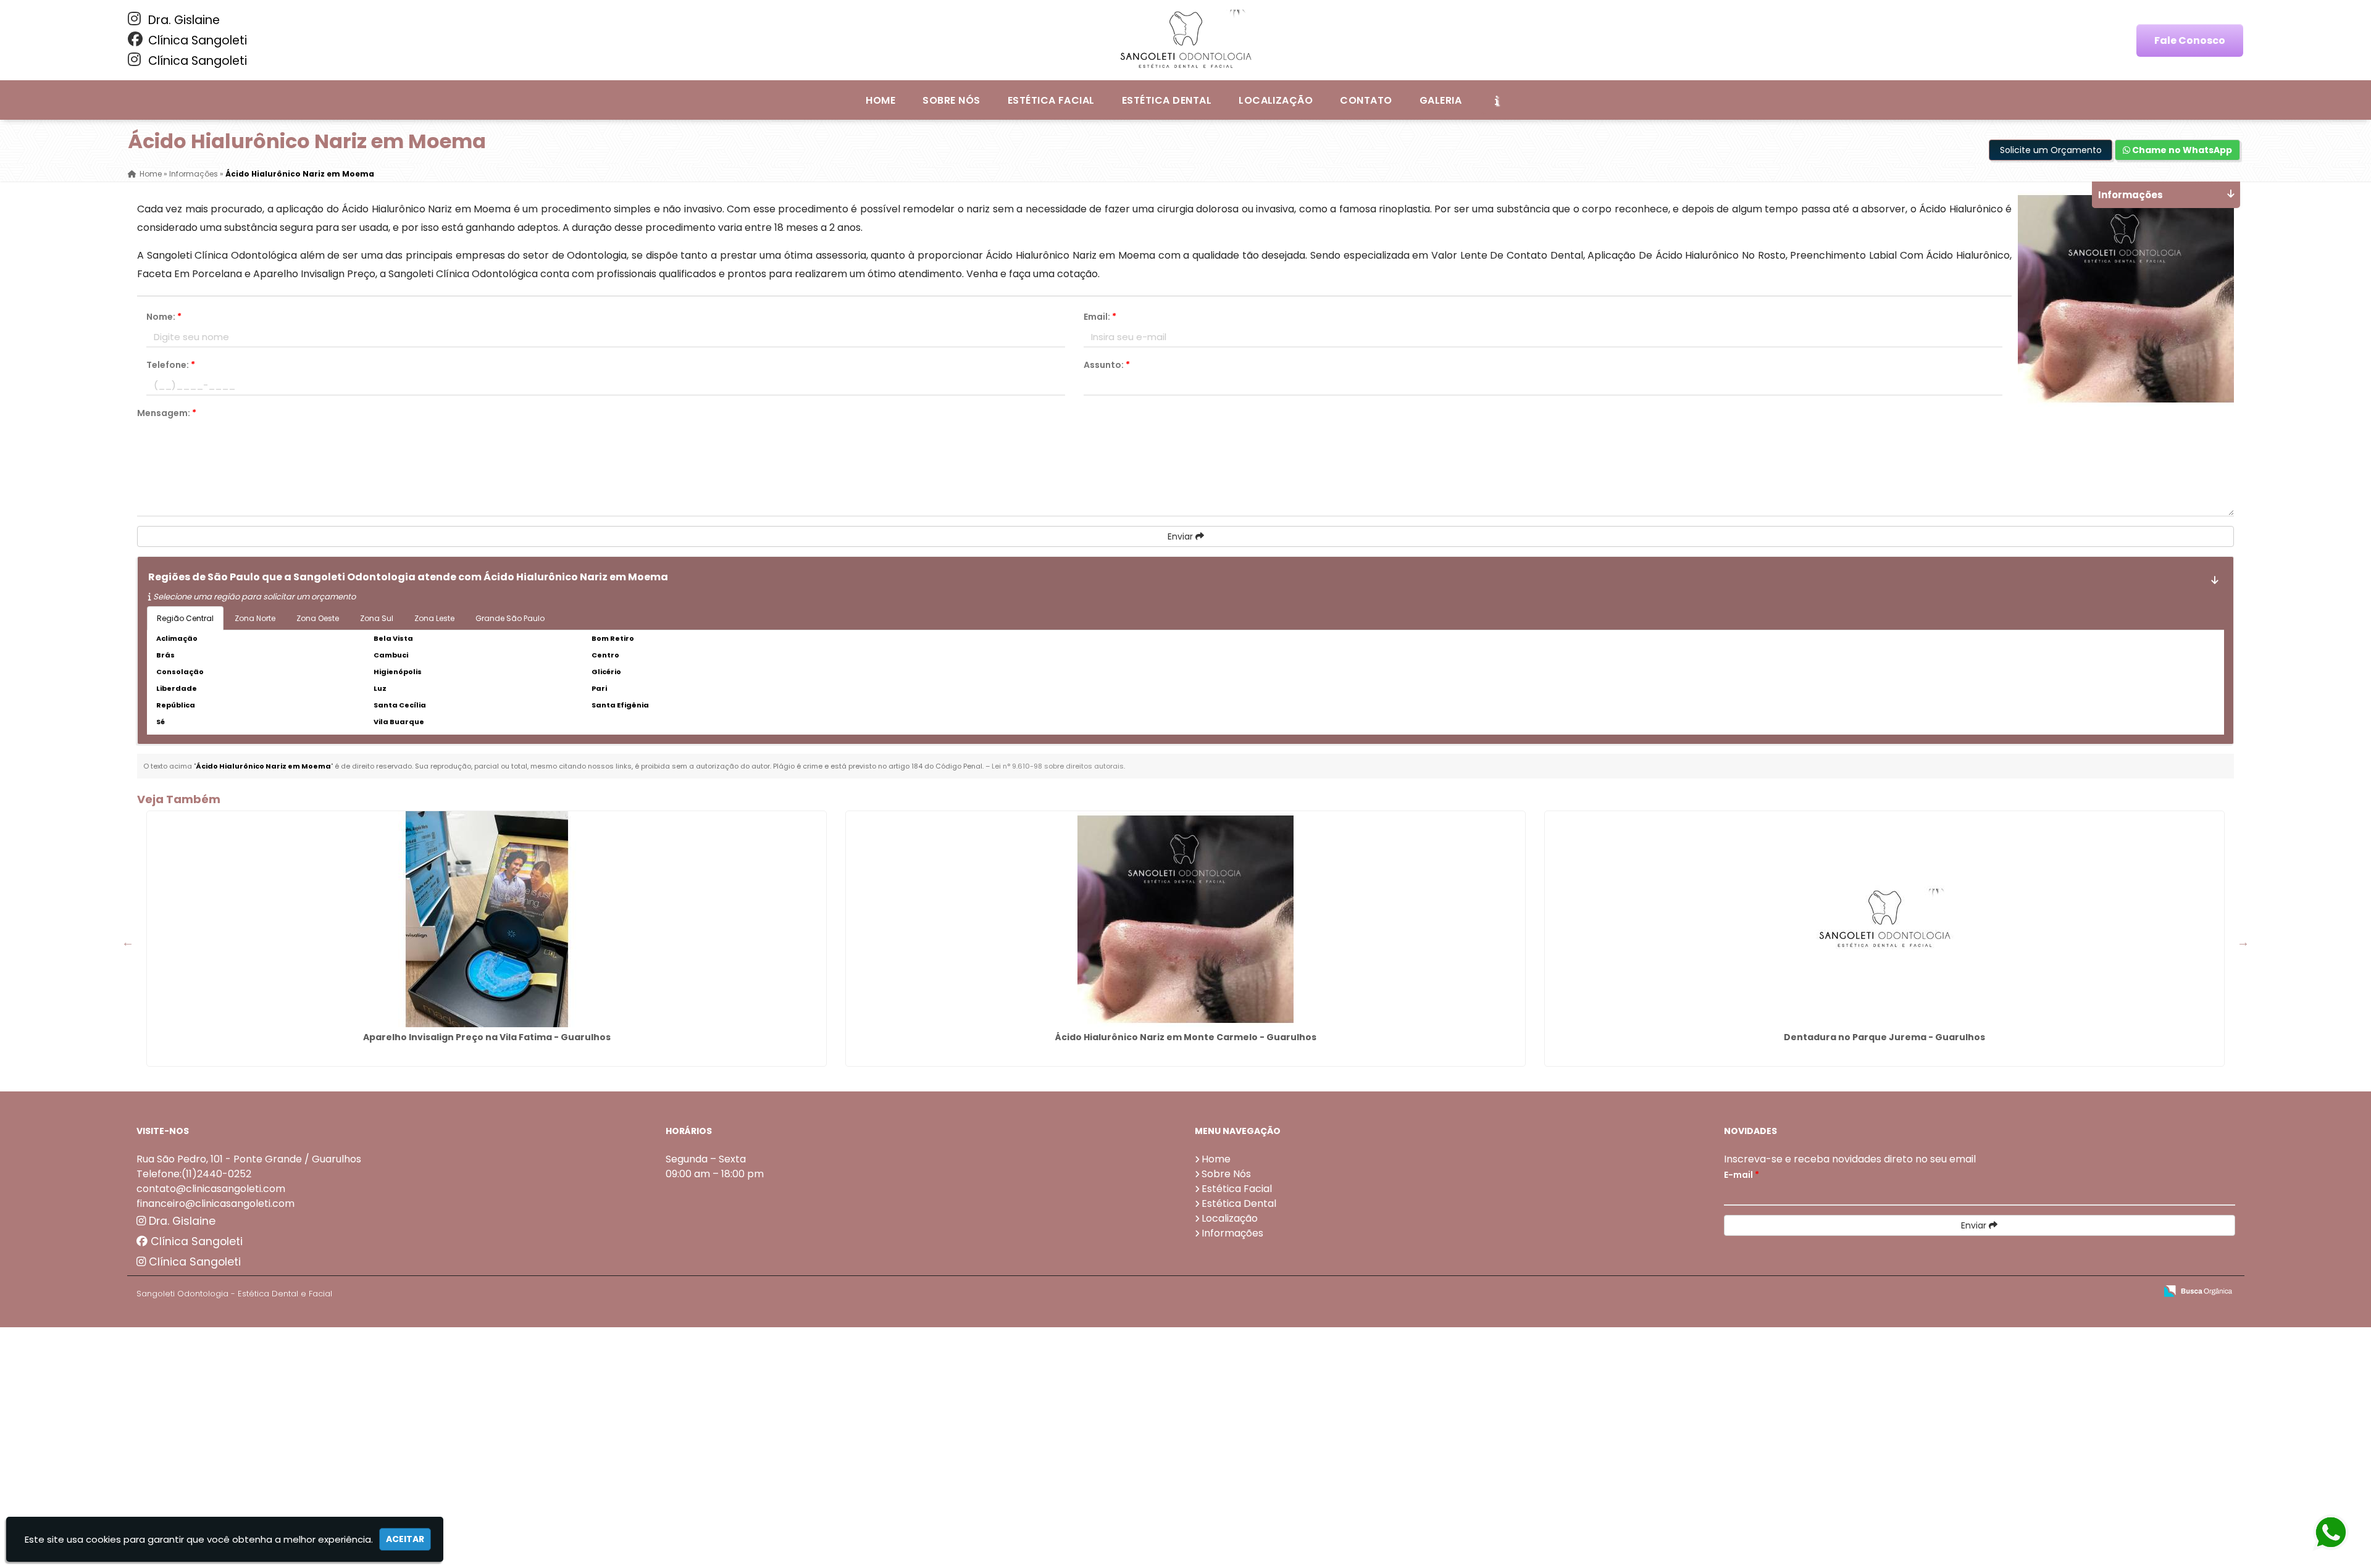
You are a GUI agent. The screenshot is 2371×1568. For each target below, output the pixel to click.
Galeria (1441, 100)
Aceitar (405, 1539)
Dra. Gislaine (182, 20)
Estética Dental (1167, 100)
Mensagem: (167, 413)
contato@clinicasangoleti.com (211, 1189)
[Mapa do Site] (2023, 1291)
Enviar (1181, 536)
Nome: (164, 317)
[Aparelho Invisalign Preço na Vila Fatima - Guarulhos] (487, 919)
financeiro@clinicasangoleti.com (215, 1203)
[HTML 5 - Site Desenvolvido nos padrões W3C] (2056, 1292)
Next (2243, 942)
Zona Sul (377, 618)
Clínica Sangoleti (196, 40)
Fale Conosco (2190, 40)
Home (880, 100)
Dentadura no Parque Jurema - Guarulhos (1884, 1037)
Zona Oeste (318, 618)
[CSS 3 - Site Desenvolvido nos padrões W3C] (2098, 1292)
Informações (1232, 1233)
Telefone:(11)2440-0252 (194, 1174)
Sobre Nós (951, 100)
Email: (1100, 317)
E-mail (1742, 1175)
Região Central (185, 618)
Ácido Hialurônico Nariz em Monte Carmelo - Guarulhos (1186, 1037)
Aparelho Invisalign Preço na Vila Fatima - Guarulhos (487, 1037)
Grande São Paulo (510, 618)
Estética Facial (1051, 100)
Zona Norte (255, 618)
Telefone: (171, 365)
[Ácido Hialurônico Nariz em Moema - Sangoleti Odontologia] (1185, 40)
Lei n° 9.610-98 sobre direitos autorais (1058, 766)
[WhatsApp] (2336, 1533)
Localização (1276, 100)
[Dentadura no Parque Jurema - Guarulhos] (1884, 919)
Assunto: (1107, 365)
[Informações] (1497, 100)
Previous (128, 942)
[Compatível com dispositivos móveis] (2141, 1292)
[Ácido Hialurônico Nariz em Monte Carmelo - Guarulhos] (1185, 919)
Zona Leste (434, 618)
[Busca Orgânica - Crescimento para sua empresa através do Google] (2198, 1290)
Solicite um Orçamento (2051, 150)
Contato (1366, 100)
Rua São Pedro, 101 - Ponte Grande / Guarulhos (249, 1159)
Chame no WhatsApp (2181, 150)
